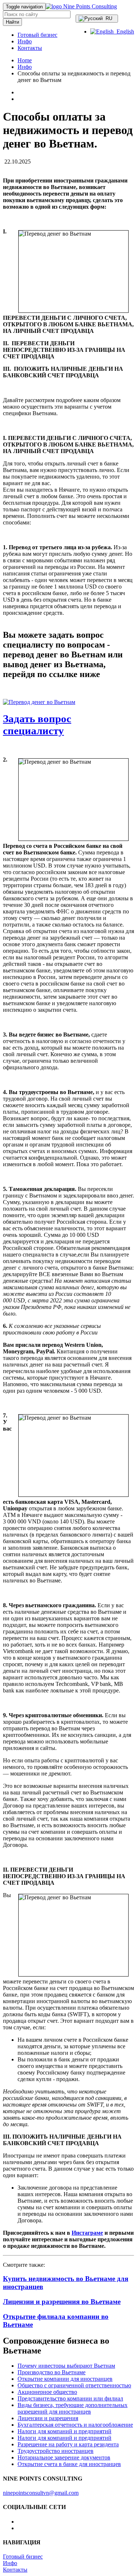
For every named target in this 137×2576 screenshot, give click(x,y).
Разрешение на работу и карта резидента (68, 2444)
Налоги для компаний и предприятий (64, 2431)
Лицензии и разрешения (48, 2418)
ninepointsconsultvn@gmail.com (41, 2493)
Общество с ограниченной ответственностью (74, 2385)
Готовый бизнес (37, 35)
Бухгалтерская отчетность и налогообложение (75, 2425)
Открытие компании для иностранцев (65, 2379)
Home (25, 60)
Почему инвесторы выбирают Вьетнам (66, 2366)
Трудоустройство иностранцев (56, 2451)
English (124, 32)
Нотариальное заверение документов (64, 2457)
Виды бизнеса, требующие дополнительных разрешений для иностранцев (73, 2408)
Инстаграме (87, 2233)
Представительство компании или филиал (70, 2398)
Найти (12, 22)
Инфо (25, 41)
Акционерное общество (47, 2392)
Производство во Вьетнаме (52, 2372)
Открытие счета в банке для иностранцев (69, 2464)
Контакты (30, 48)
